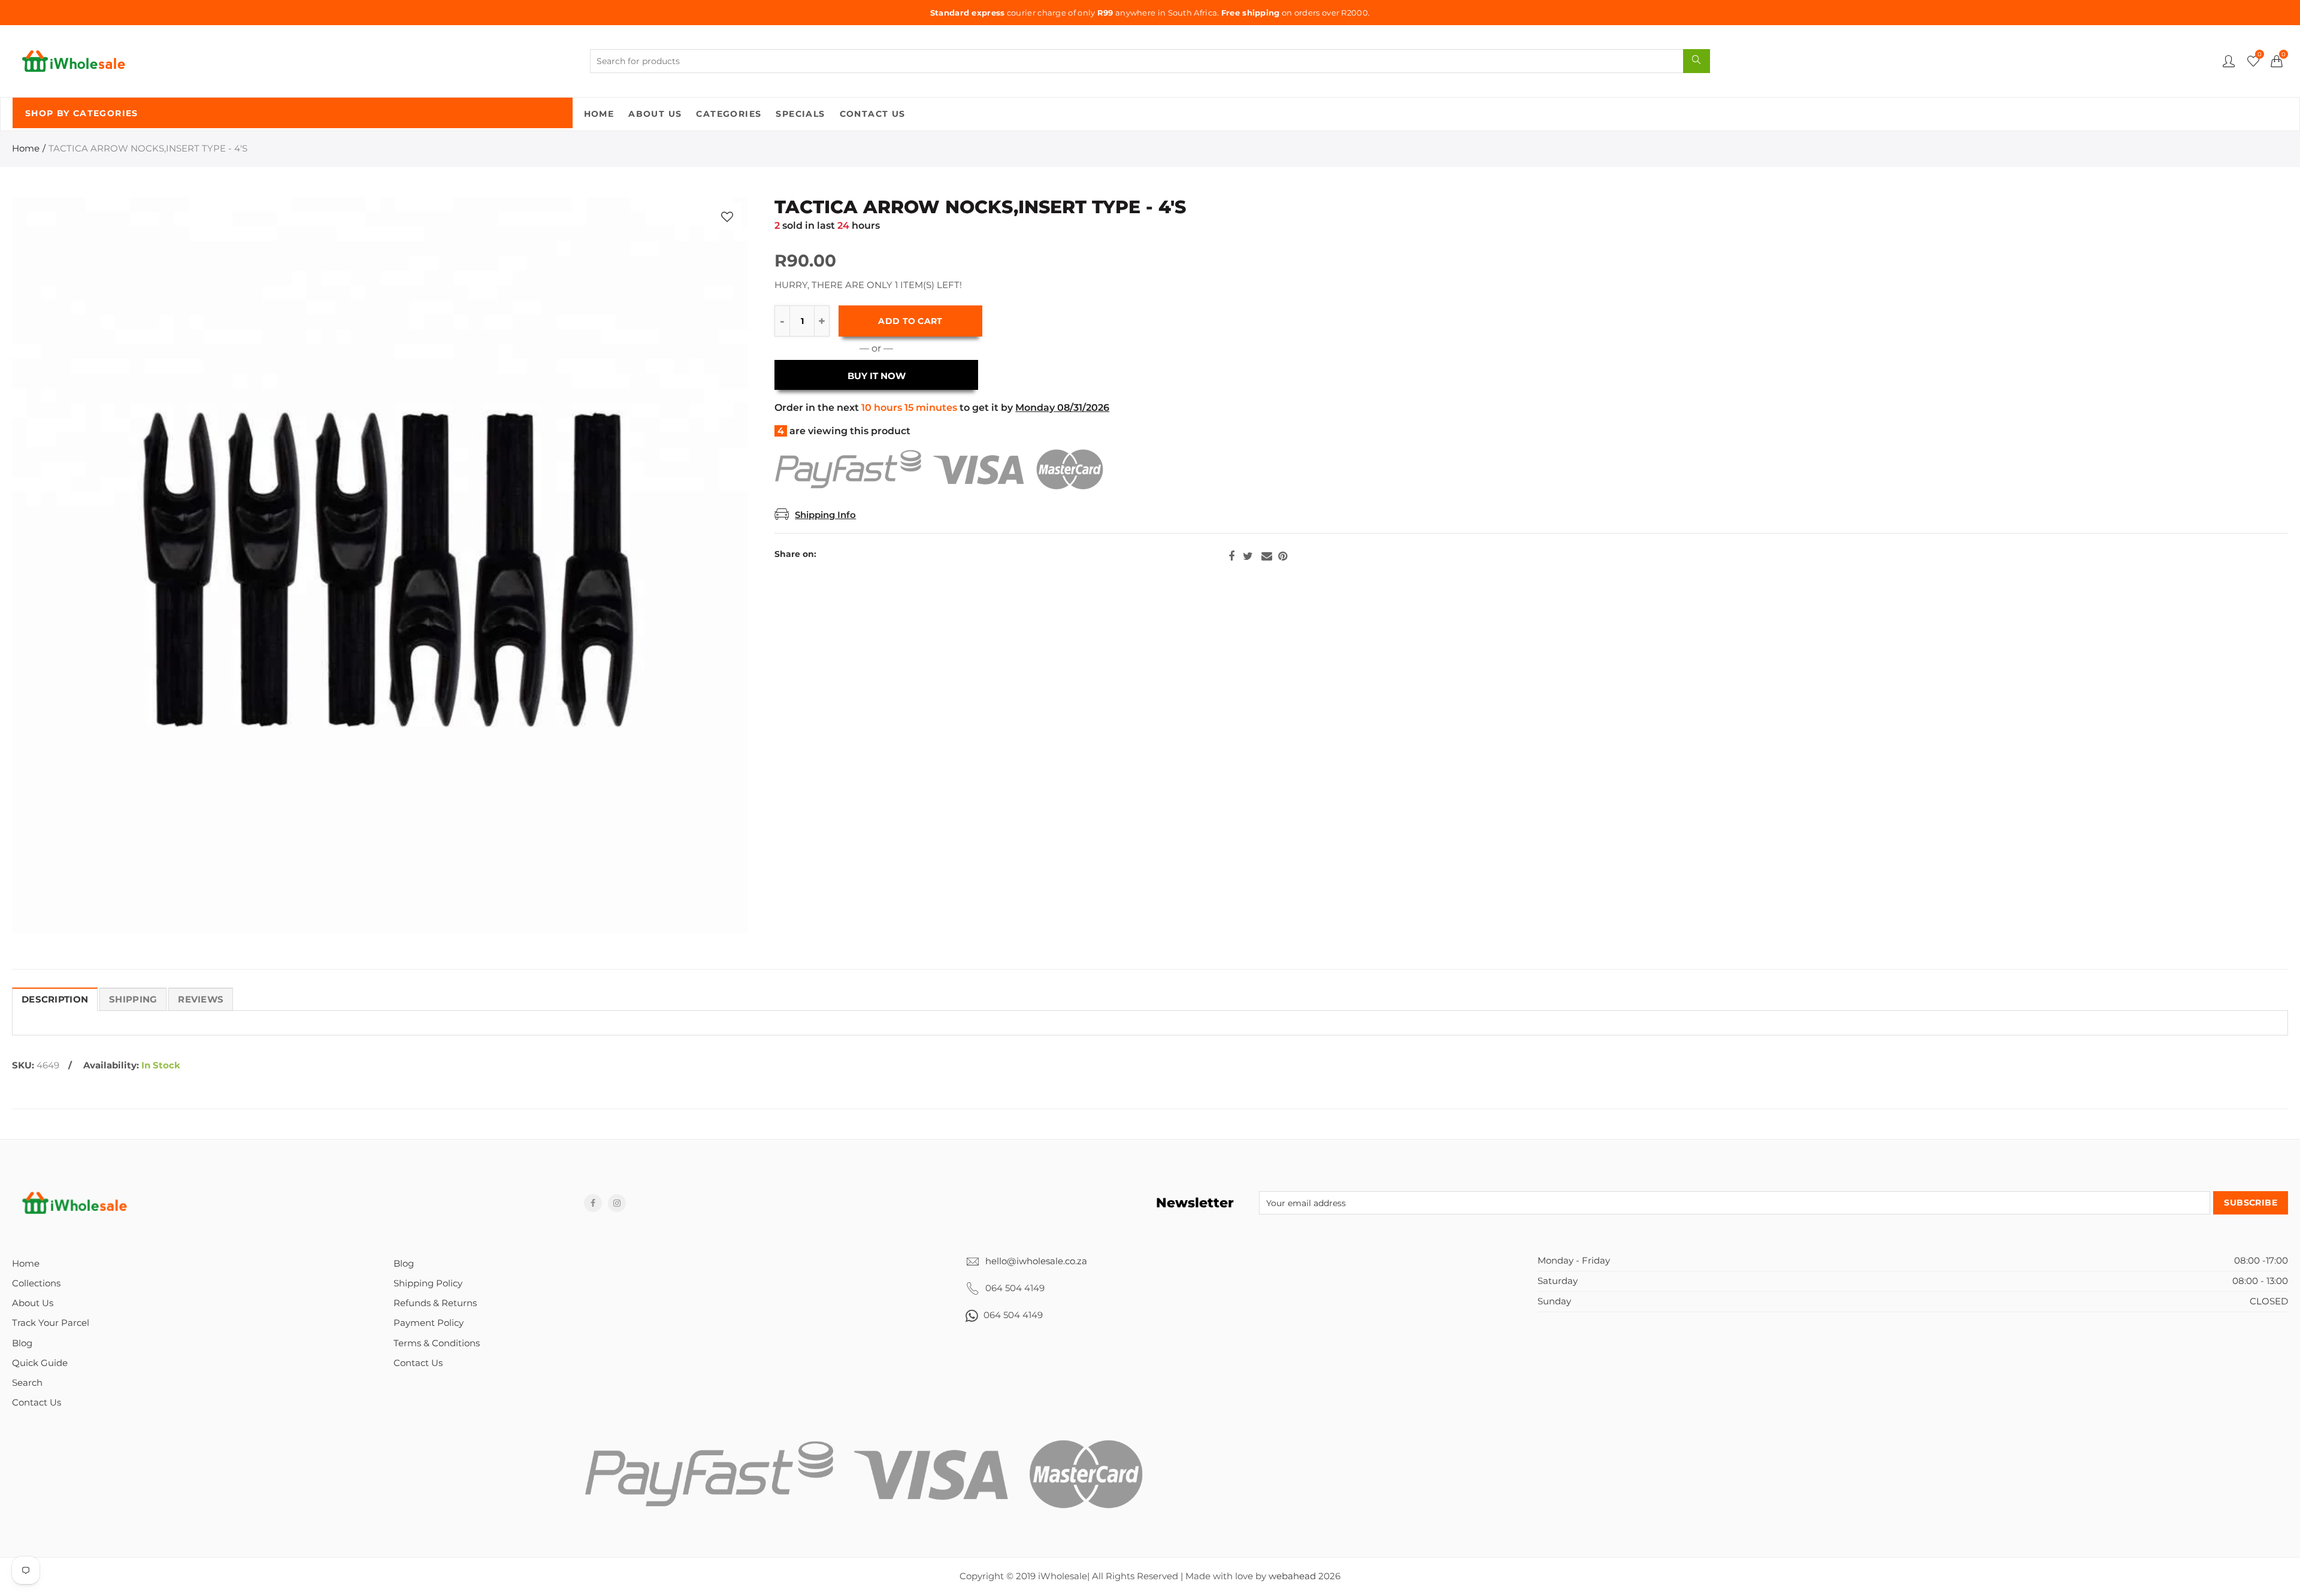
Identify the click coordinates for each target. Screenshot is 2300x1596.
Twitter (1248, 556)
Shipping (133, 1000)
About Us (655, 114)
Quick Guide (40, 1363)
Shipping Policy (428, 1283)
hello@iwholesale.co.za (1036, 1261)
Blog (22, 1343)
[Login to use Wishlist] (727, 216)
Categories (729, 114)
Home (599, 114)
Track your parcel (51, 1323)
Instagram (617, 1203)
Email (1267, 556)
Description (55, 1000)
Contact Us (873, 114)
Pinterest (1283, 556)
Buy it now (877, 376)
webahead (1292, 1576)
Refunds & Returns (435, 1303)
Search (27, 1383)
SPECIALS (800, 114)
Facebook (1231, 556)
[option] (380, 565)
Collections (36, 1283)
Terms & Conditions (437, 1343)
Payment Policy (429, 1323)
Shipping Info (825, 515)
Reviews (201, 1000)
